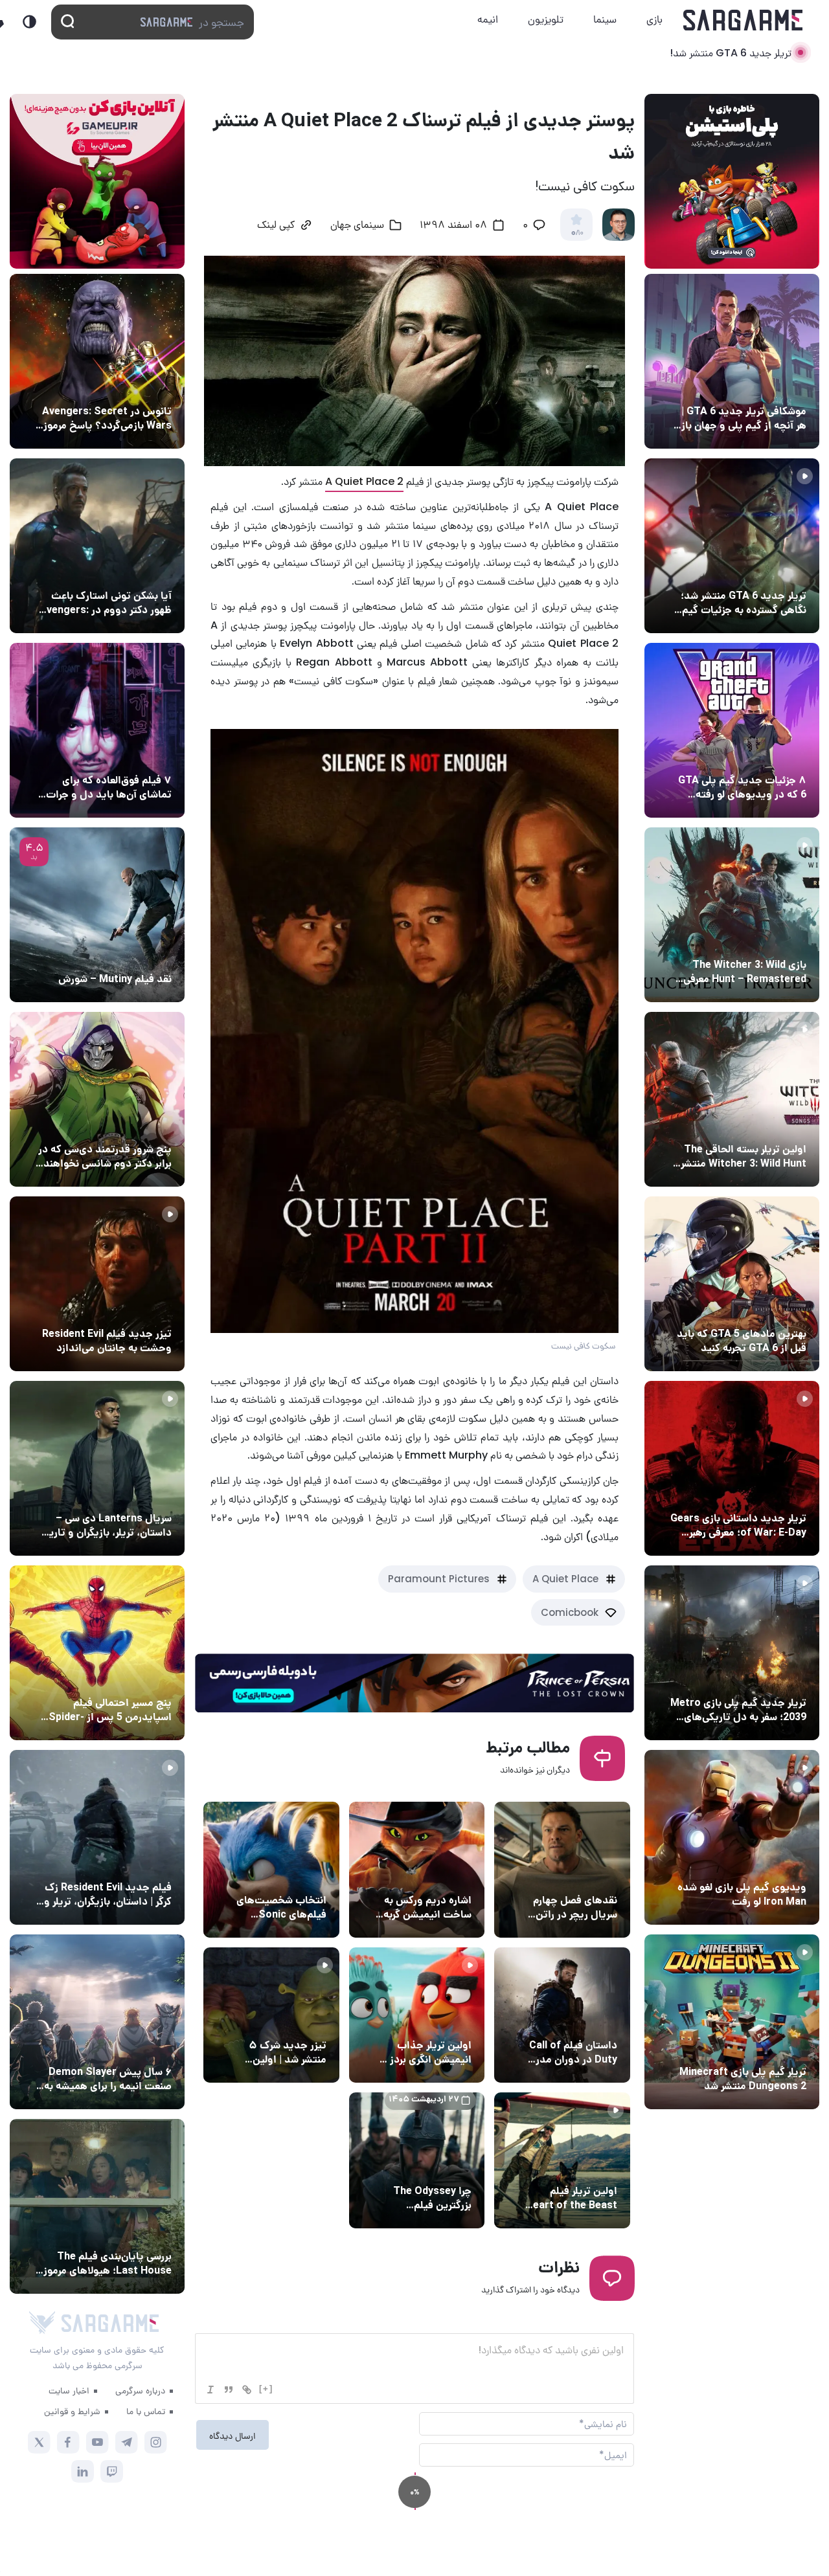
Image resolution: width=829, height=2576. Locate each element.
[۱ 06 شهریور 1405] (732, 361)
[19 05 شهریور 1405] (97, 546)
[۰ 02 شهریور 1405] (97, 2206)
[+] (266, 2389)
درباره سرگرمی (140, 2390)
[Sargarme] (743, 20)
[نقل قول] (229, 2390)
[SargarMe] (110, 2323)
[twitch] (112, 2471)
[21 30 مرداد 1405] (97, 1653)
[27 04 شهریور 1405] (97, 1099)
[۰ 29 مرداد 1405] (732, 2022)
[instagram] (156, 2442)
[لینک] (247, 2390)
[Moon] (29, 22)
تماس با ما (146, 2411)
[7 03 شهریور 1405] (732, 1837)
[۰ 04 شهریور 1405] (732, 915)
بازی (654, 19)
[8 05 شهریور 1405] (97, 361)
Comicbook (570, 1612)
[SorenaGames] (42, 2323)
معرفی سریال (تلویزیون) (121, 1494)
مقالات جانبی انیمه (132, 2048)
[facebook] (68, 2442)
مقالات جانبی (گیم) (765, 387)
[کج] (210, 2390)
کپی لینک (276, 226)
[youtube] (97, 2442)
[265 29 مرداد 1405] (97, 2022)
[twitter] (39, 2442)
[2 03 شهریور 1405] (97, 915)
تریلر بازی (785, 572)
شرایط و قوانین (72, 2411)
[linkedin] (83, 2471)
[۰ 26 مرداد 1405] (97, 1468)
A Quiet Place (565, 1579)
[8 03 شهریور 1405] (732, 730)
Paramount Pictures (439, 1579)
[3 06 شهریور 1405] (732, 546)
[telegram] (127, 2442)
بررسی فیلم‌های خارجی (126, 955)
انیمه (488, 19)
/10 (577, 233)
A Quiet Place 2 (364, 481)
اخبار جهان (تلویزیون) (571, 1876)
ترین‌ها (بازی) (775, 1310)
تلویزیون (546, 19)
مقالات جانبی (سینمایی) (121, 756)
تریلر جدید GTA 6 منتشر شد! (731, 53)
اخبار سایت (69, 2390)
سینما (605, 19)
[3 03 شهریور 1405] (97, 1284)
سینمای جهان (357, 226)
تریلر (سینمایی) (437, 2021)
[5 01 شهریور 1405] (97, 1837)
